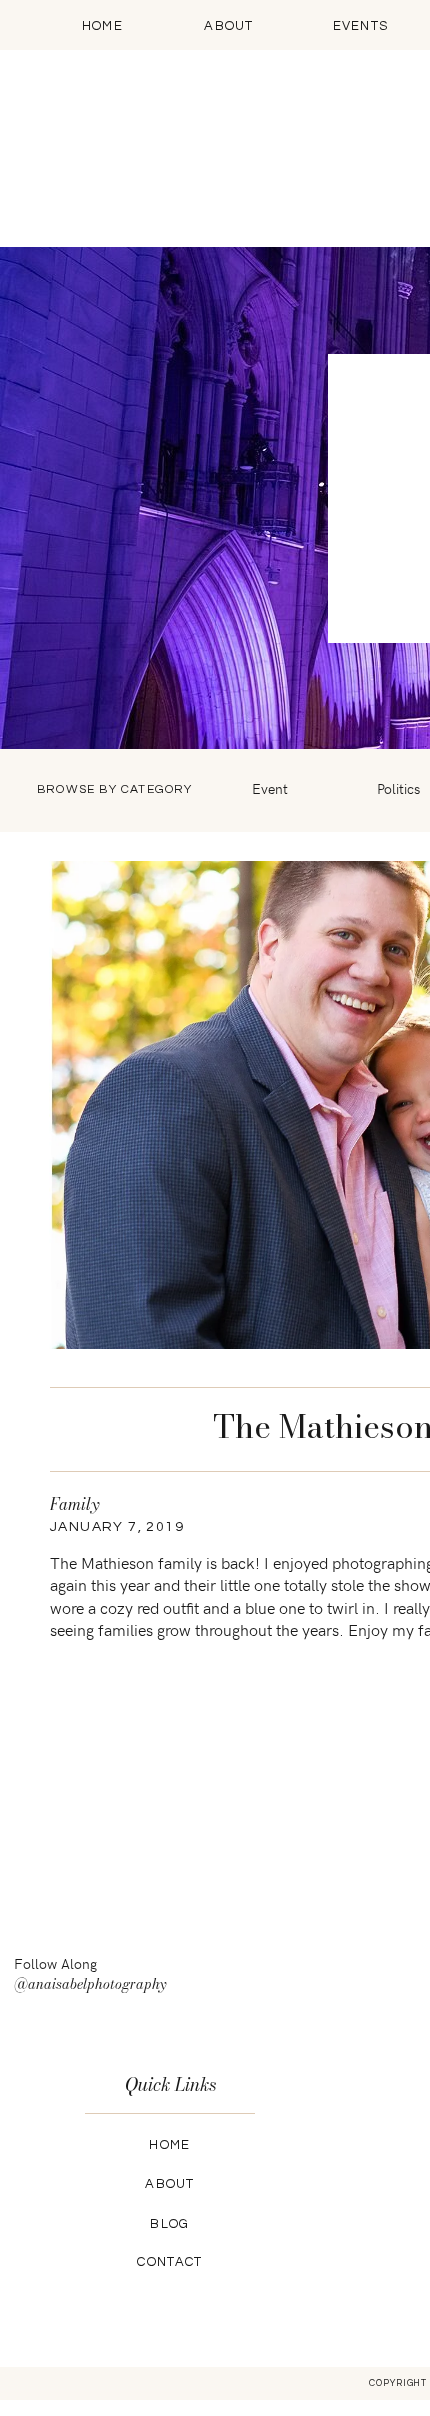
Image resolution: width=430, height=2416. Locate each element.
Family (74, 1504)
